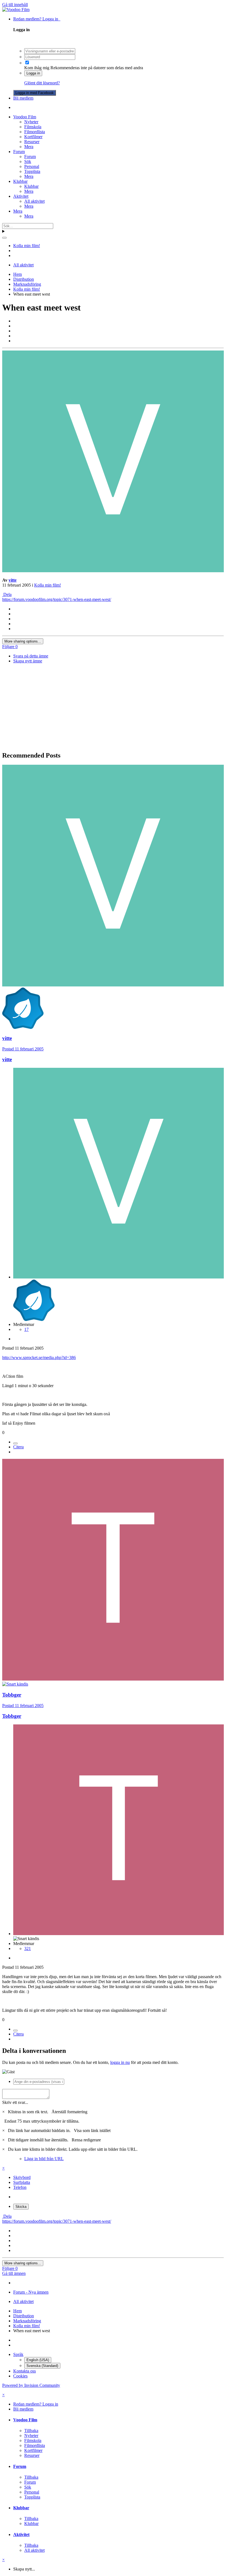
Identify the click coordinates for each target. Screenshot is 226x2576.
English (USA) (38, 2360)
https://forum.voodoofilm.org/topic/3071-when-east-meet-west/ (57, 599)
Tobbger (12, 1695)
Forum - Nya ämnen (31, 2292)
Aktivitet (21, 196)
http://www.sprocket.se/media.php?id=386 (39, 1357)
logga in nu (120, 2062)
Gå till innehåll (15, 5)
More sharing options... (23, 641)
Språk (18, 2354)
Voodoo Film (25, 117)
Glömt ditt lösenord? (42, 83)
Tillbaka (31, 2431)
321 (28, 1948)
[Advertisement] (113, 708)
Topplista (32, 171)
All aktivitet (34, 201)
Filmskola (33, 127)
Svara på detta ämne (31, 656)
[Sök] (4, 238)
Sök (28, 161)
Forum (19, 152)
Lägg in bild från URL (44, 2159)
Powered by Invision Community (31, 2385)
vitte (13, 580)
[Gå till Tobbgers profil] (113, 1679)
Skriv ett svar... (15, 2102)
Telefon (20, 2187)
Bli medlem (23, 98)
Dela (7, 594)
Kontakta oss (25, 2371)
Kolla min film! (48, 585)
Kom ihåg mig (37, 68)
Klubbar (20, 181)
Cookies (20, 2376)
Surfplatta (22, 2182)
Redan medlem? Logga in (37, 19)
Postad (23, 1049)
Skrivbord (22, 2177)
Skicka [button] (21, 2207)
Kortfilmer (33, 137)
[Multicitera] (15, 1443)
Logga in (33, 73)
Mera (29, 147)
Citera (18, 1447)
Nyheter (31, 122)
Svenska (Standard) (42, 2366)
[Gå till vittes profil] (113, 571)
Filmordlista (35, 132)
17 (26, 1329)
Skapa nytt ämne (28, 661)
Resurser (32, 142)
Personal (32, 166)
